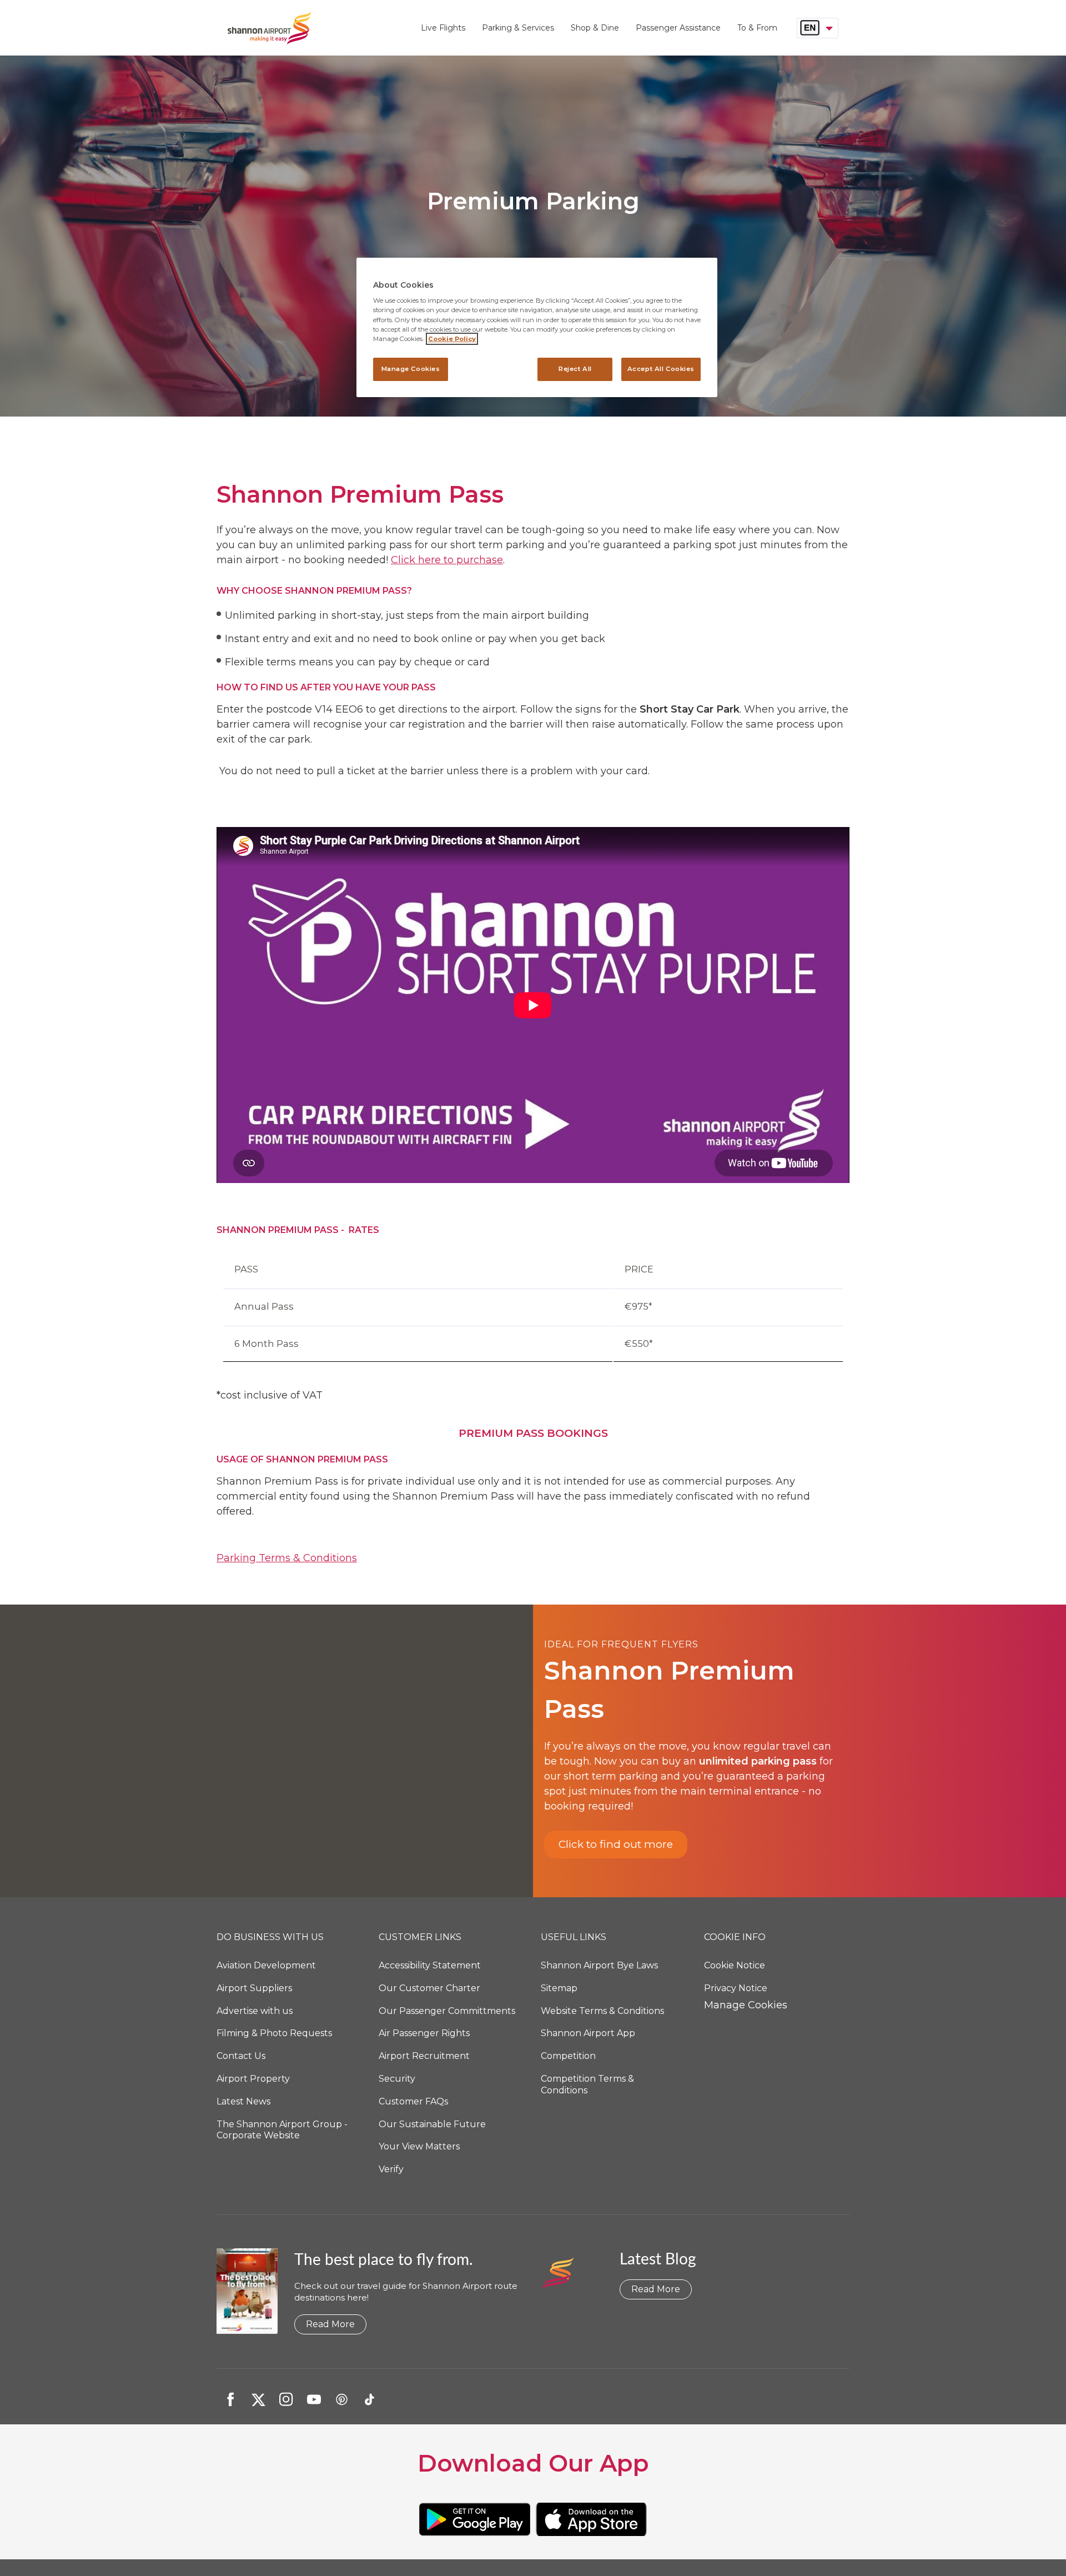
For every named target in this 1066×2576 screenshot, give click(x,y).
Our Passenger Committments (447, 2011)
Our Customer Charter (429, 1988)
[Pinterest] (341, 2399)
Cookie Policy (452, 339)
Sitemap (559, 1988)
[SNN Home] (320, 28)
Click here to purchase (447, 560)
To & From (757, 28)
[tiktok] (369, 2399)
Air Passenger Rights (424, 2033)
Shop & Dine (595, 28)
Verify (391, 2169)
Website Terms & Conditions (602, 2011)
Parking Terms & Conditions (287, 1558)
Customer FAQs (413, 2101)
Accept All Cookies (661, 369)
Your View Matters (419, 2146)
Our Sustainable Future (432, 2124)
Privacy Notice (736, 1988)
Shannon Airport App (588, 2033)
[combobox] (818, 28)
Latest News (243, 2101)
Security (397, 2079)
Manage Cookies (746, 2005)
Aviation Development (266, 1965)
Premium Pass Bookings (533, 1433)
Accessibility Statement (430, 1965)
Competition (568, 2056)
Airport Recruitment (424, 2056)
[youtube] (314, 2399)
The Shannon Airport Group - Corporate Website (282, 2130)
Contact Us (241, 2056)
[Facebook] (230, 2399)
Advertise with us (255, 2011)
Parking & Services (518, 28)
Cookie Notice (735, 1965)
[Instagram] (286, 2399)
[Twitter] (258, 2399)
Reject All (575, 369)
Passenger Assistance (678, 28)
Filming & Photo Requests (274, 2033)
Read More (330, 2324)
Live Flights (443, 28)
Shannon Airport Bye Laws (599, 1965)
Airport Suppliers (254, 1988)
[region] (537, 327)
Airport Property (253, 2079)
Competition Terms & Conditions (587, 2084)
